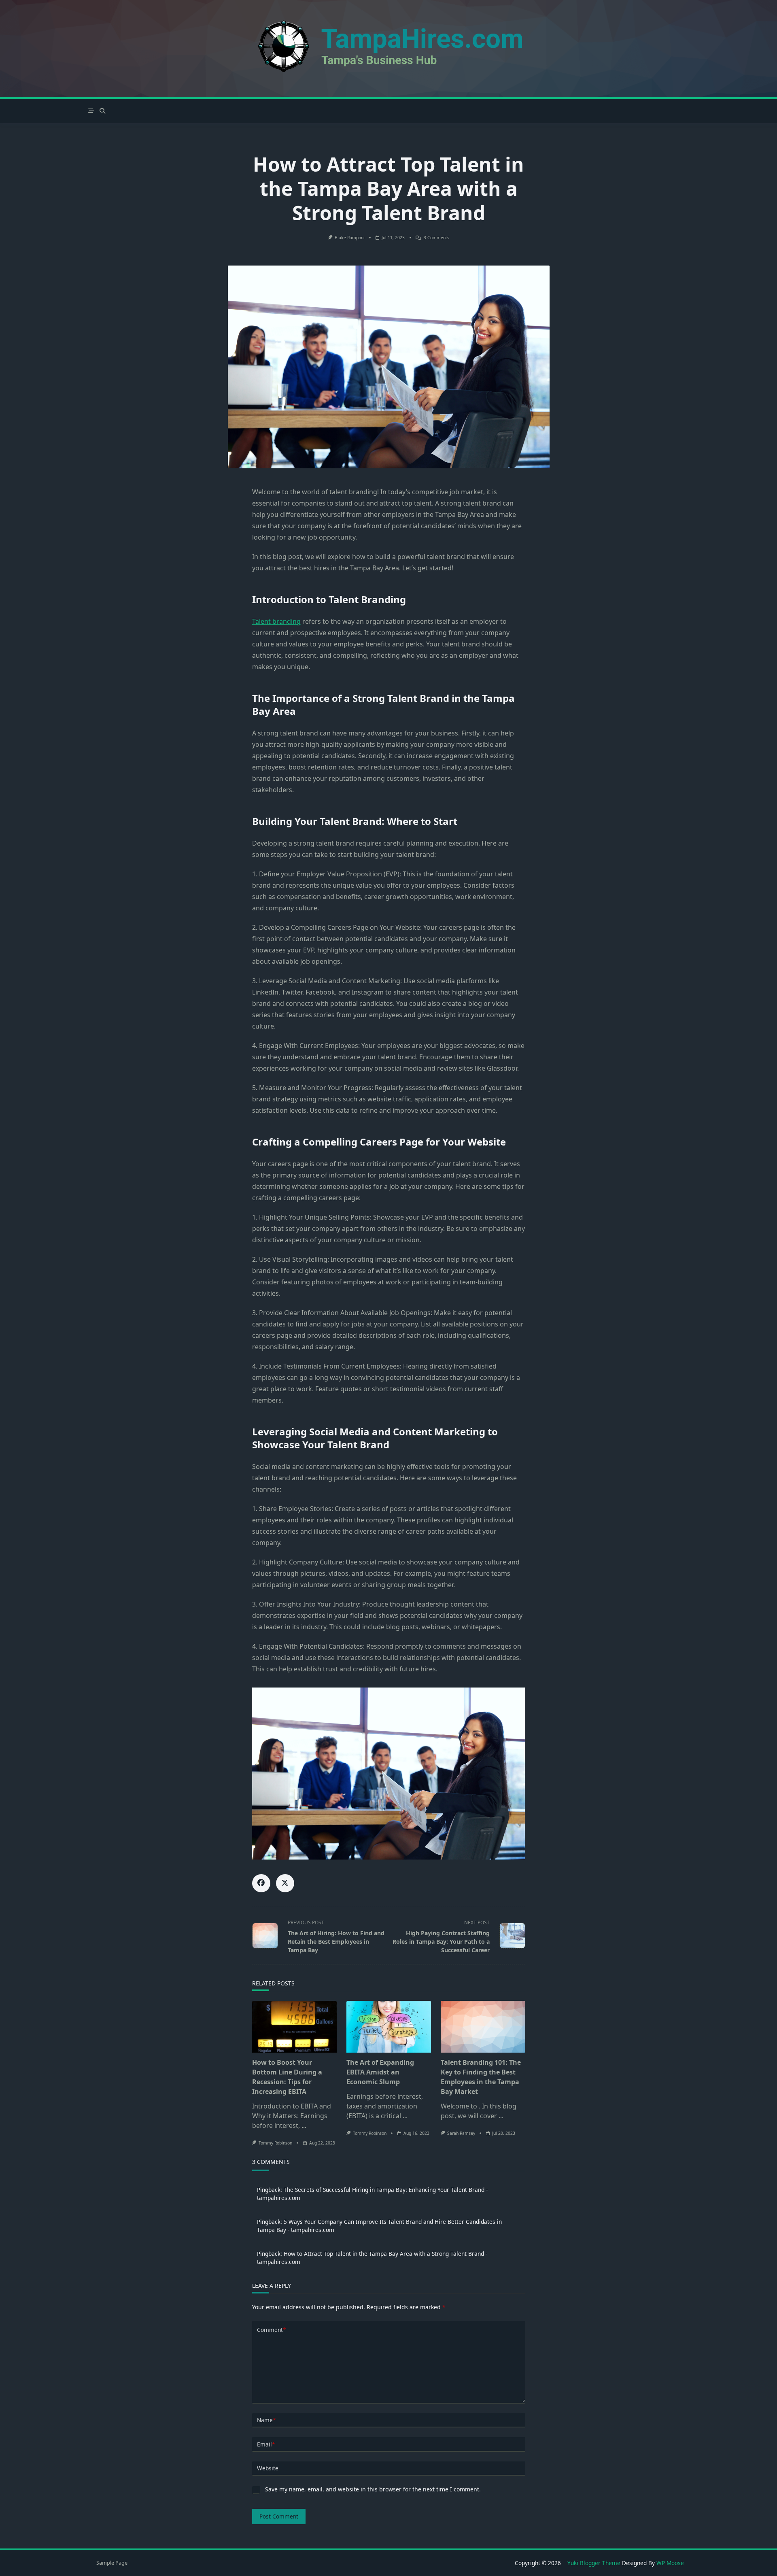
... (304, 2125)
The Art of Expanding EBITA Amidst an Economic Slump (380, 2072)
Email (266, 2444)
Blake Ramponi (350, 238)
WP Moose (670, 2563)
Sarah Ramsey (461, 2133)
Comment (271, 2330)
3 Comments (436, 238)
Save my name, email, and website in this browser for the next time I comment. (373, 2489)
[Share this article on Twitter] (285, 1883)
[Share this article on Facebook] (261, 1883)
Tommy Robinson (275, 2143)
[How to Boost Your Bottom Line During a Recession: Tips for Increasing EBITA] (294, 2027)
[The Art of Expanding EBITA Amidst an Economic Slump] (389, 2027)
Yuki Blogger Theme (594, 2563)
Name (266, 2420)
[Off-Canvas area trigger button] (91, 111)
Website (268, 2468)
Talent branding (276, 621)
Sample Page (112, 2563)
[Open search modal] (102, 111)
